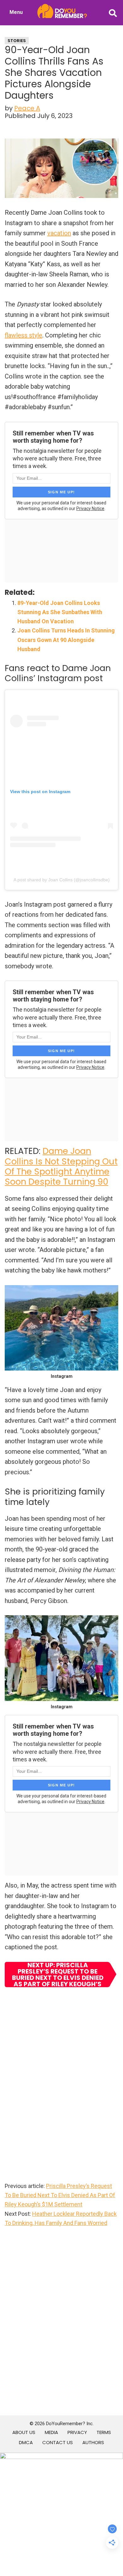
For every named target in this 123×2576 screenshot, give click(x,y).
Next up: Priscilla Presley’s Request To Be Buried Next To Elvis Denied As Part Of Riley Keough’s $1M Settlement (58, 1975)
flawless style (23, 335)
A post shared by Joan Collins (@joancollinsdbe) (62, 880)
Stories (17, 41)
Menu (16, 12)
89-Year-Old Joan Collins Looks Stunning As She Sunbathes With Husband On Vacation (60, 612)
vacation (59, 233)
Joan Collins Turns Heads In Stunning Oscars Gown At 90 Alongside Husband (66, 640)
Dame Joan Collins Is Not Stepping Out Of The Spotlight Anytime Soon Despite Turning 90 (61, 1166)
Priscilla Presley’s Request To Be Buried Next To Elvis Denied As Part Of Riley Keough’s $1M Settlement (60, 2195)
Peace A (27, 108)
